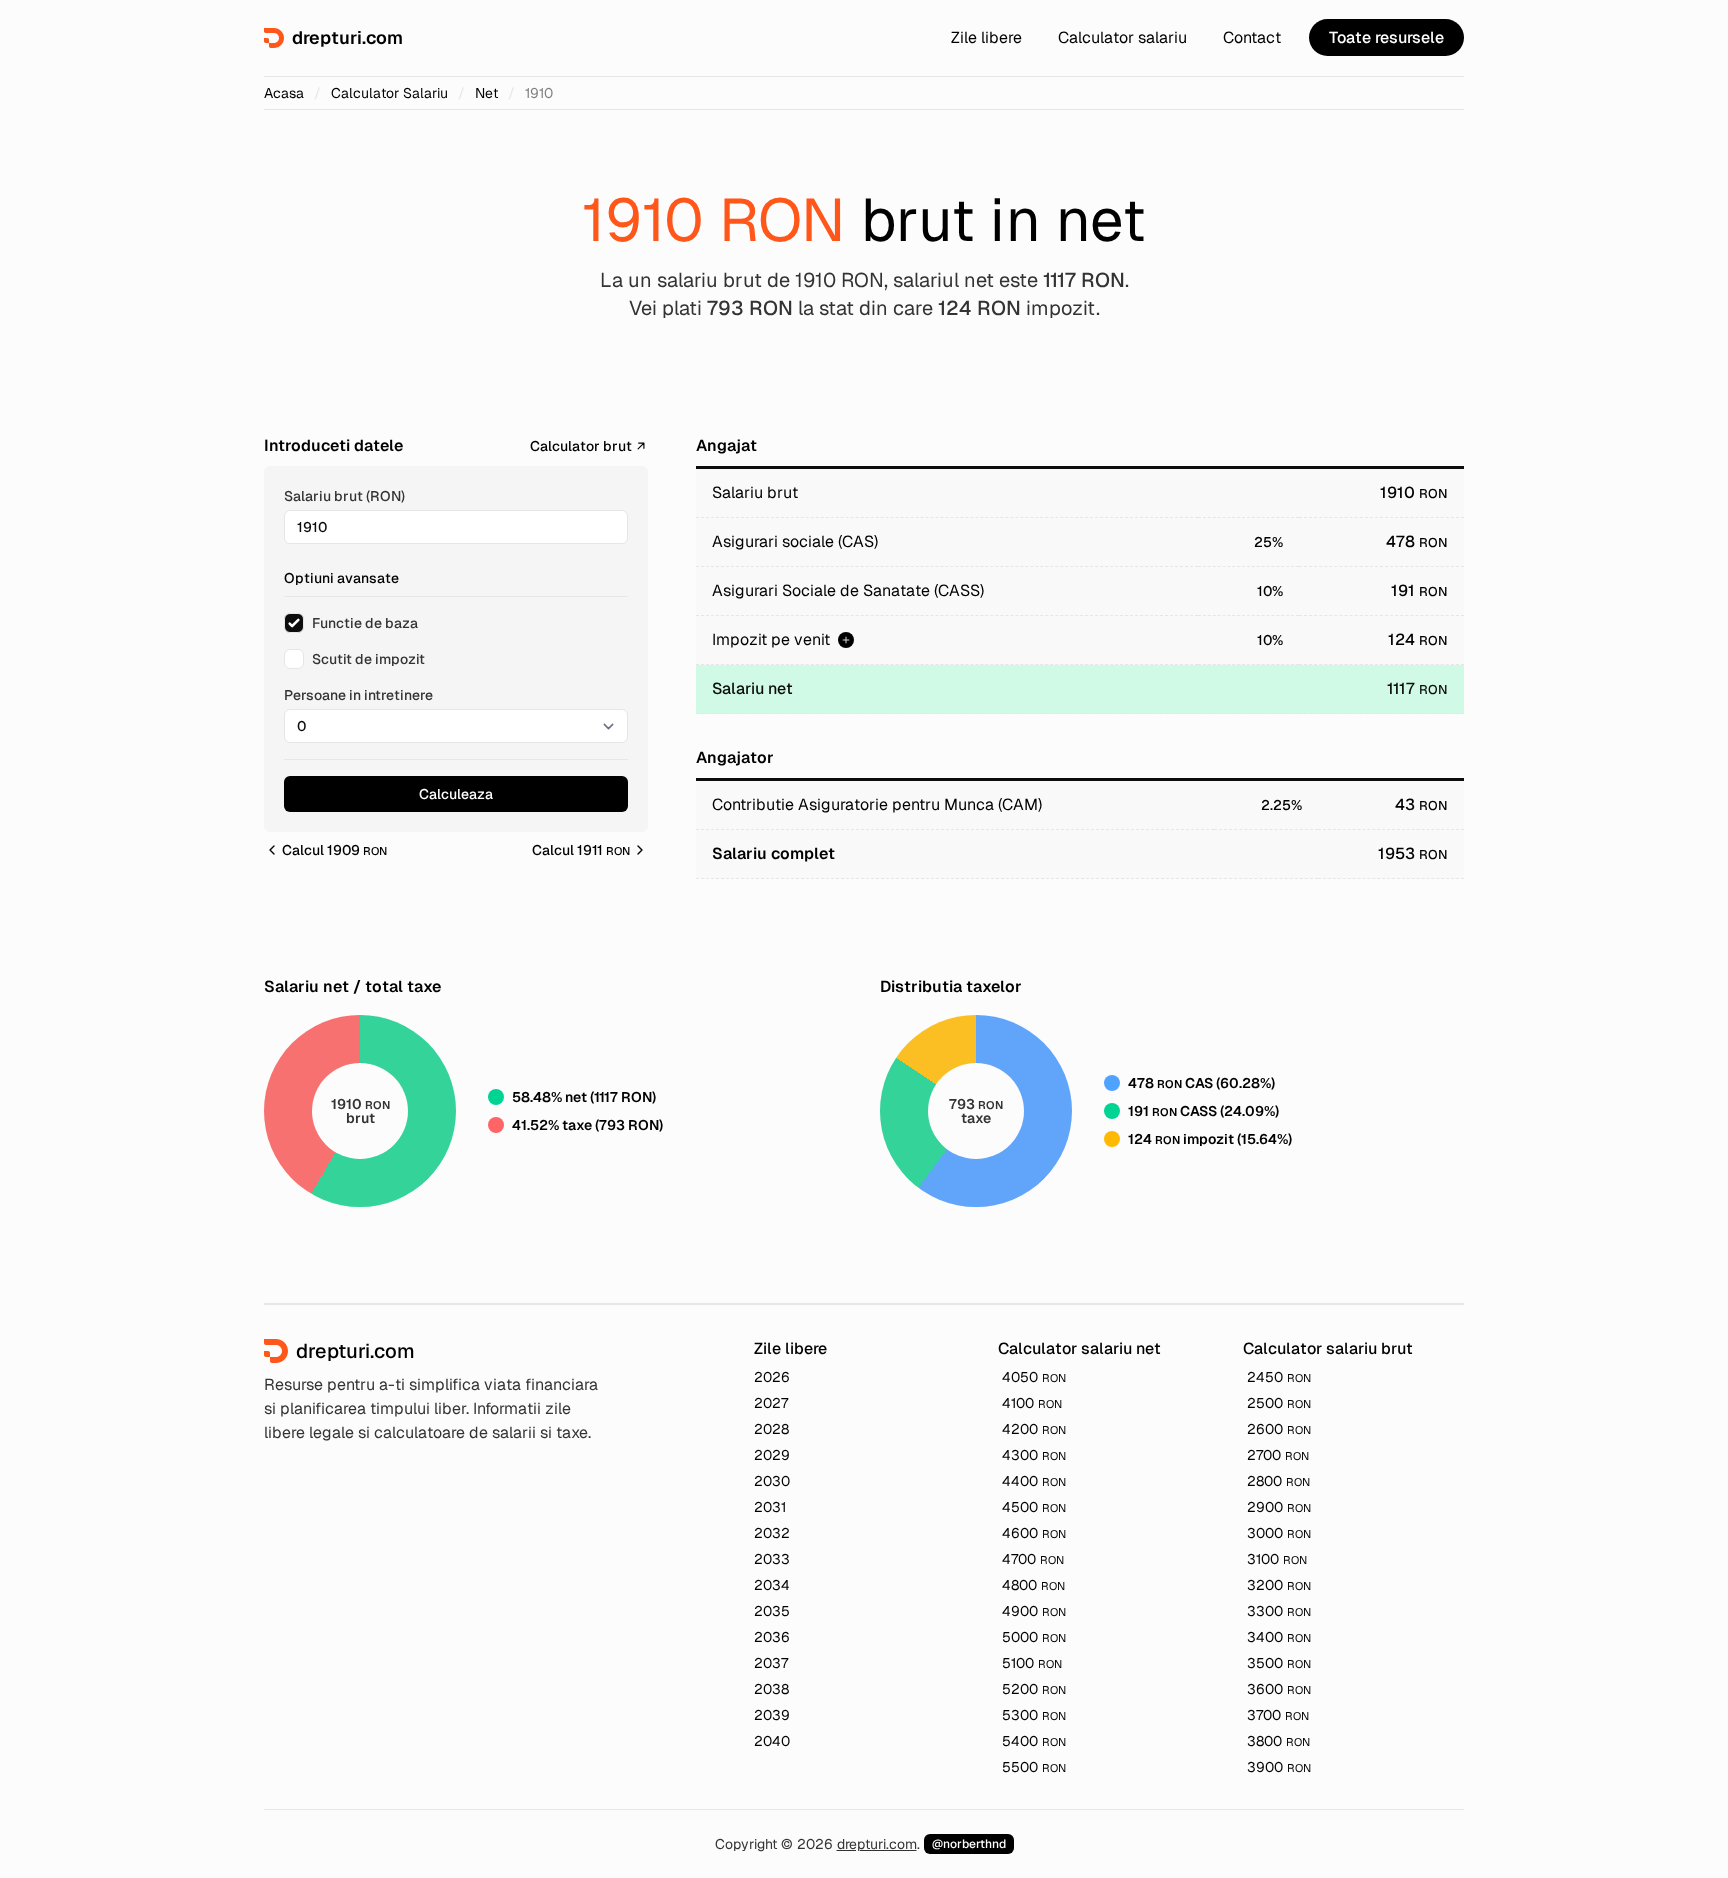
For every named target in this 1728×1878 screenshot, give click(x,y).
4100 (1032, 1403)
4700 (1033, 1559)
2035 (772, 1611)
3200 (1279, 1585)
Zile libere (986, 37)
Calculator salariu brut (1328, 1348)
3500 (1279, 1663)
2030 (772, 1481)
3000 (1279, 1533)
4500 (1034, 1507)
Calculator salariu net (1079, 1348)
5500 (1034, 1767)
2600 (1279, 1429)
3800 (1278, 1741)
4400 (1034, 1481)
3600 (1279, 1689)
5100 (1032, 1663)
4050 (1034, 1377)
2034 (772, 1585)
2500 (1279, 1403)
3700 (1278, 1715)
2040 (772, 1741)
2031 (770, 1507)
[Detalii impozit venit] (846, 640)
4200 (1034, 1429)
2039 (772, 1715)
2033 (772, 1559)
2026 (772, 1377)
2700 (1278, 1455)
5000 (1034, 1637)
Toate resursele (1386, 37)
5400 (1034, 1741)
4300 (1034, 1455)
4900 (1034, 1611)
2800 (1278, 1481)
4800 (1033, 1585)
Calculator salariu (1122, 37)
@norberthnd (969, 1844)
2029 (772, 1455)
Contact (1252, 37)
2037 (771, 1663)
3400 (1279, 1637)
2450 (1279, 1377)
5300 (1034, 1715)
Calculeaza (456, 794)
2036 (772, 1637)
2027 (771, 1403)
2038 (771, 1689)
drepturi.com (877, 1844)
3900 (1279, 1767)
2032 (772, 1533)
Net (486, 93)
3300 (1279, 1611)
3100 (1277, 1559)
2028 (771, 1429)
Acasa (284, 93)
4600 (1034, 1533)
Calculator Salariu (389, 93)
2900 (1279, 1507)
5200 (1034, 1689)
